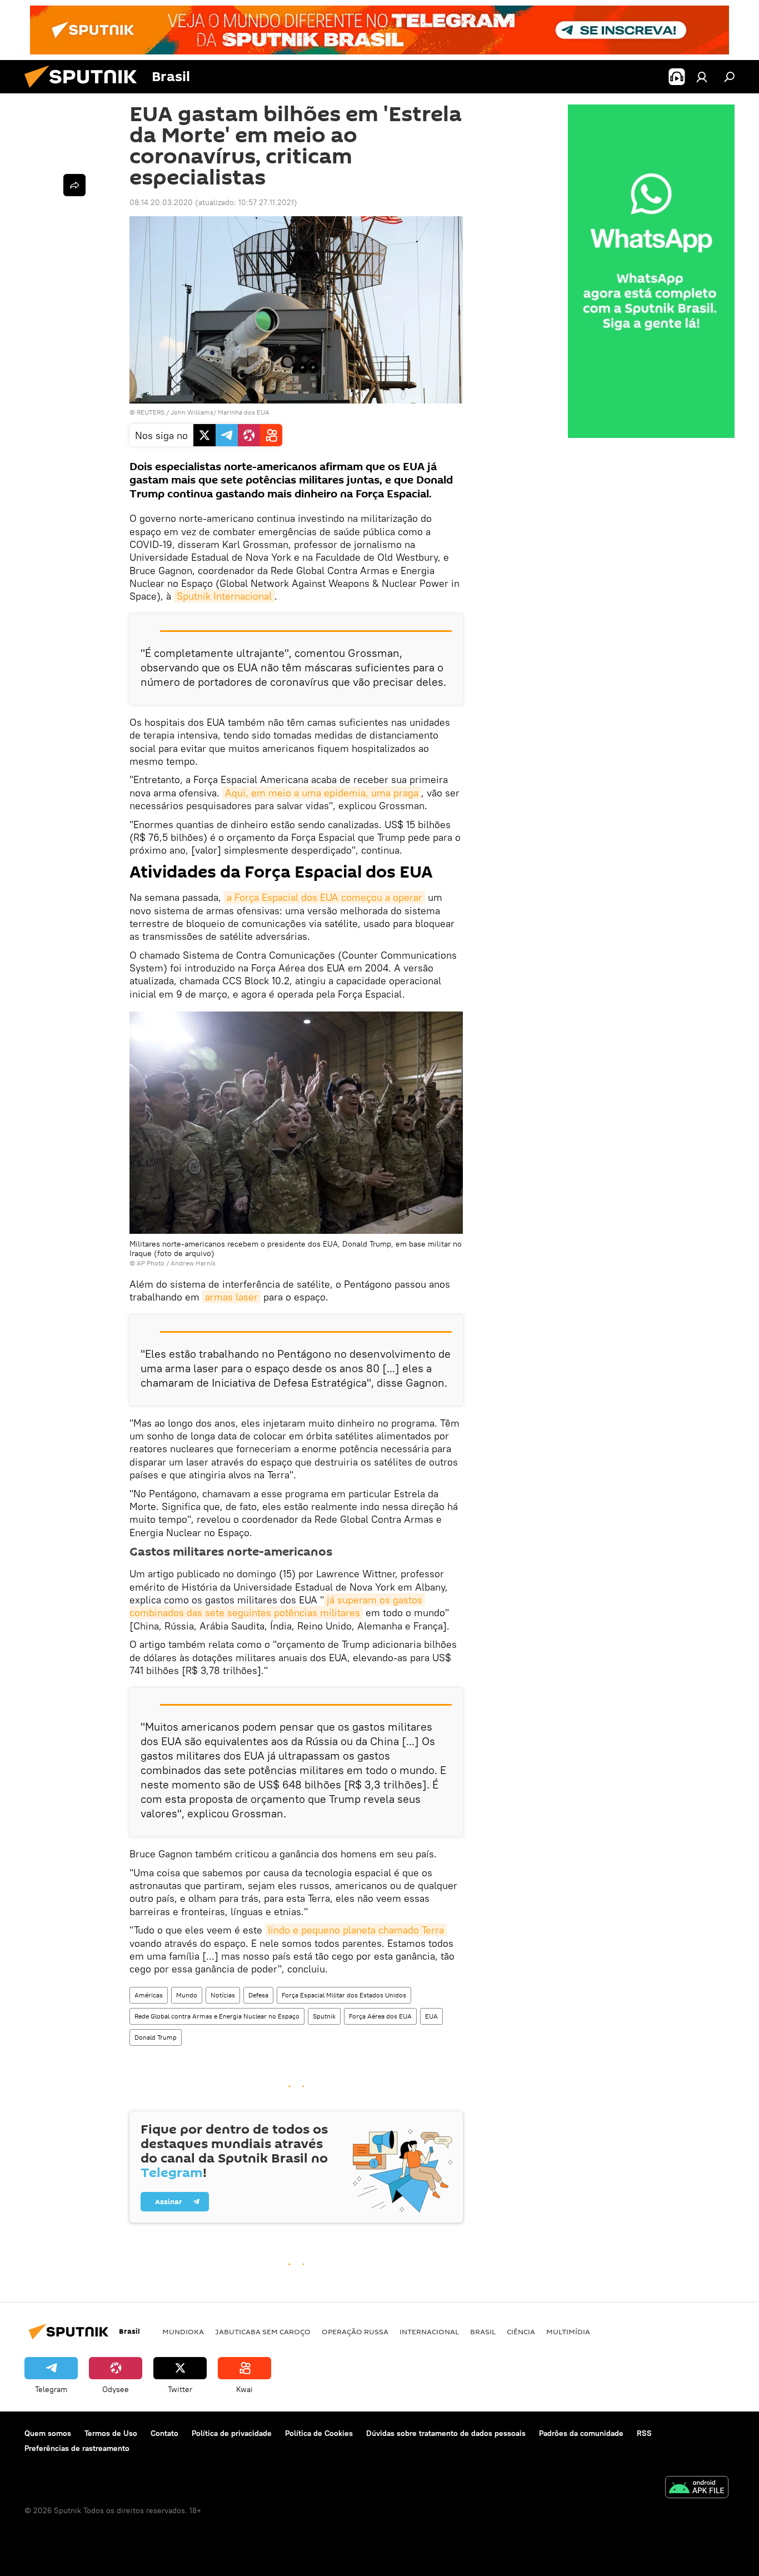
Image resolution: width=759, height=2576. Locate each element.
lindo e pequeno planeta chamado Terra (356, 1930)
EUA (431, 2016)
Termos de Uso (111, 2433)
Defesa (258, 1995)
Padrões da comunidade (581, 2433)
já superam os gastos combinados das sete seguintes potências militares (277, 1606)
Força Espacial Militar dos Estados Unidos (344, 1995)
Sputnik (324, 2016)
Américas (149, 1995)
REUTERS (151, 412)
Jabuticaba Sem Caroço (263, 2331)
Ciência (521, 2331)
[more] (74, 185)
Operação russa (355, 2331)
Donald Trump (156, 2037)
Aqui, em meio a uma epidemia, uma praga (322, 793)
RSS (644, 2433)
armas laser (231, 1297)
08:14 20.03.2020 (161, 202)
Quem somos (48, 2433)
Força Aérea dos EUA (380, 2016)
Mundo (187, 1995)
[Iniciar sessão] (702, 77)
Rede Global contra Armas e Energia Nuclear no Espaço (217, 2016)
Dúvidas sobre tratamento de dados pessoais (446, 2433)
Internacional (429, 2331)
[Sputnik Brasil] (85, 91)
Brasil (483, 2331)
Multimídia (568, 2331)
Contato (164, 2433)
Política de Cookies (319, 2433)
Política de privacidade (232, 2433)
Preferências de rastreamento (77, 2448)
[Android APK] (697, 2488)
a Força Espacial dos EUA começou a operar (324, 897)
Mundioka (183, 2331)
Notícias (223, 1995)
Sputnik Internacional (224, 596)
